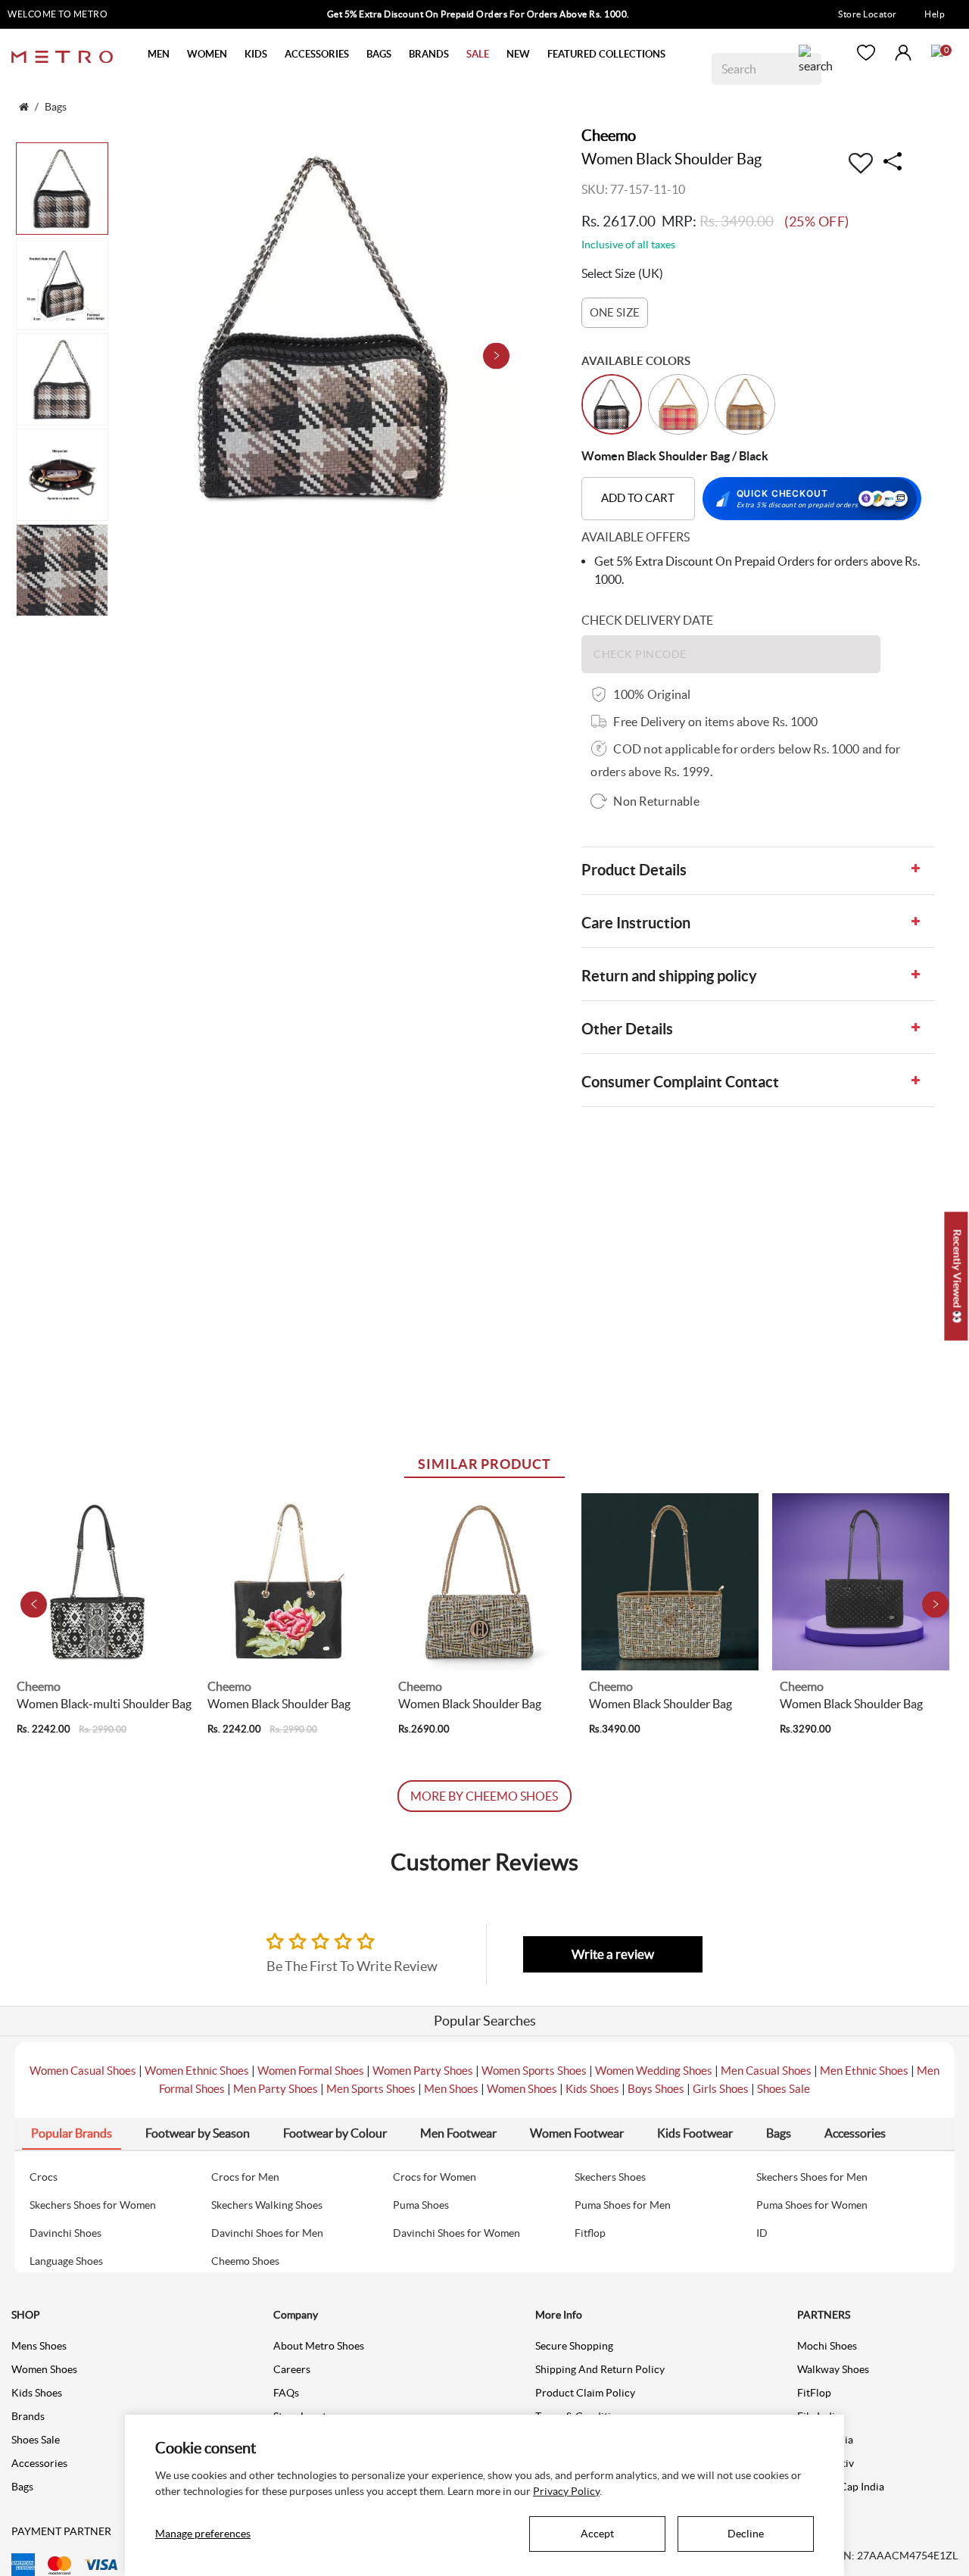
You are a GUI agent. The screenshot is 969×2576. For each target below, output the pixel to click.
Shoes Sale (784, 2089)
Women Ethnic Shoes (197, 2071)
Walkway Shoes (833, 2369)
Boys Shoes (656, 2089)
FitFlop (814, 2393)
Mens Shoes (39, 2346)
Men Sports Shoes (371, 2089)
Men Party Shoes (276, 2089)
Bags (22, 2487)
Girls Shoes (721, 2089)
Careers (292, 2369)
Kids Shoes (592, 2089)
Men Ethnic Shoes (864, 2071)
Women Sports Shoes (534, 2071)
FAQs (286, 2393)
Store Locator (868, 14)
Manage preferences (203, 2534)
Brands (28, 2416)
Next (496, 356)
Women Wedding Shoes (654, 2071)
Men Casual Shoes (766, 2071)
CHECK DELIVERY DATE (647, 620)
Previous (34, 1604)
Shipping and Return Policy (600, 2369)
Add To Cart (638, 498)
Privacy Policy (566, 2491)
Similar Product (484, 1464)
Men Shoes (451, 2089)
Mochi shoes (827, 2346)
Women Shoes (522, 2089)
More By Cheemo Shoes (484, 1796)
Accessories (39, 2463)
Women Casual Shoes (83, 2071)
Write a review (613, 1954)
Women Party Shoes (423, 2071)
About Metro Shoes (319, 2346)
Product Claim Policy (585, 2393)
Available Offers (636, 537)
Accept (597, 2534)
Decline (746, 2534)
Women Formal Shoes (311, 2071)
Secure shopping (574, 2346)
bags (56, 107)
